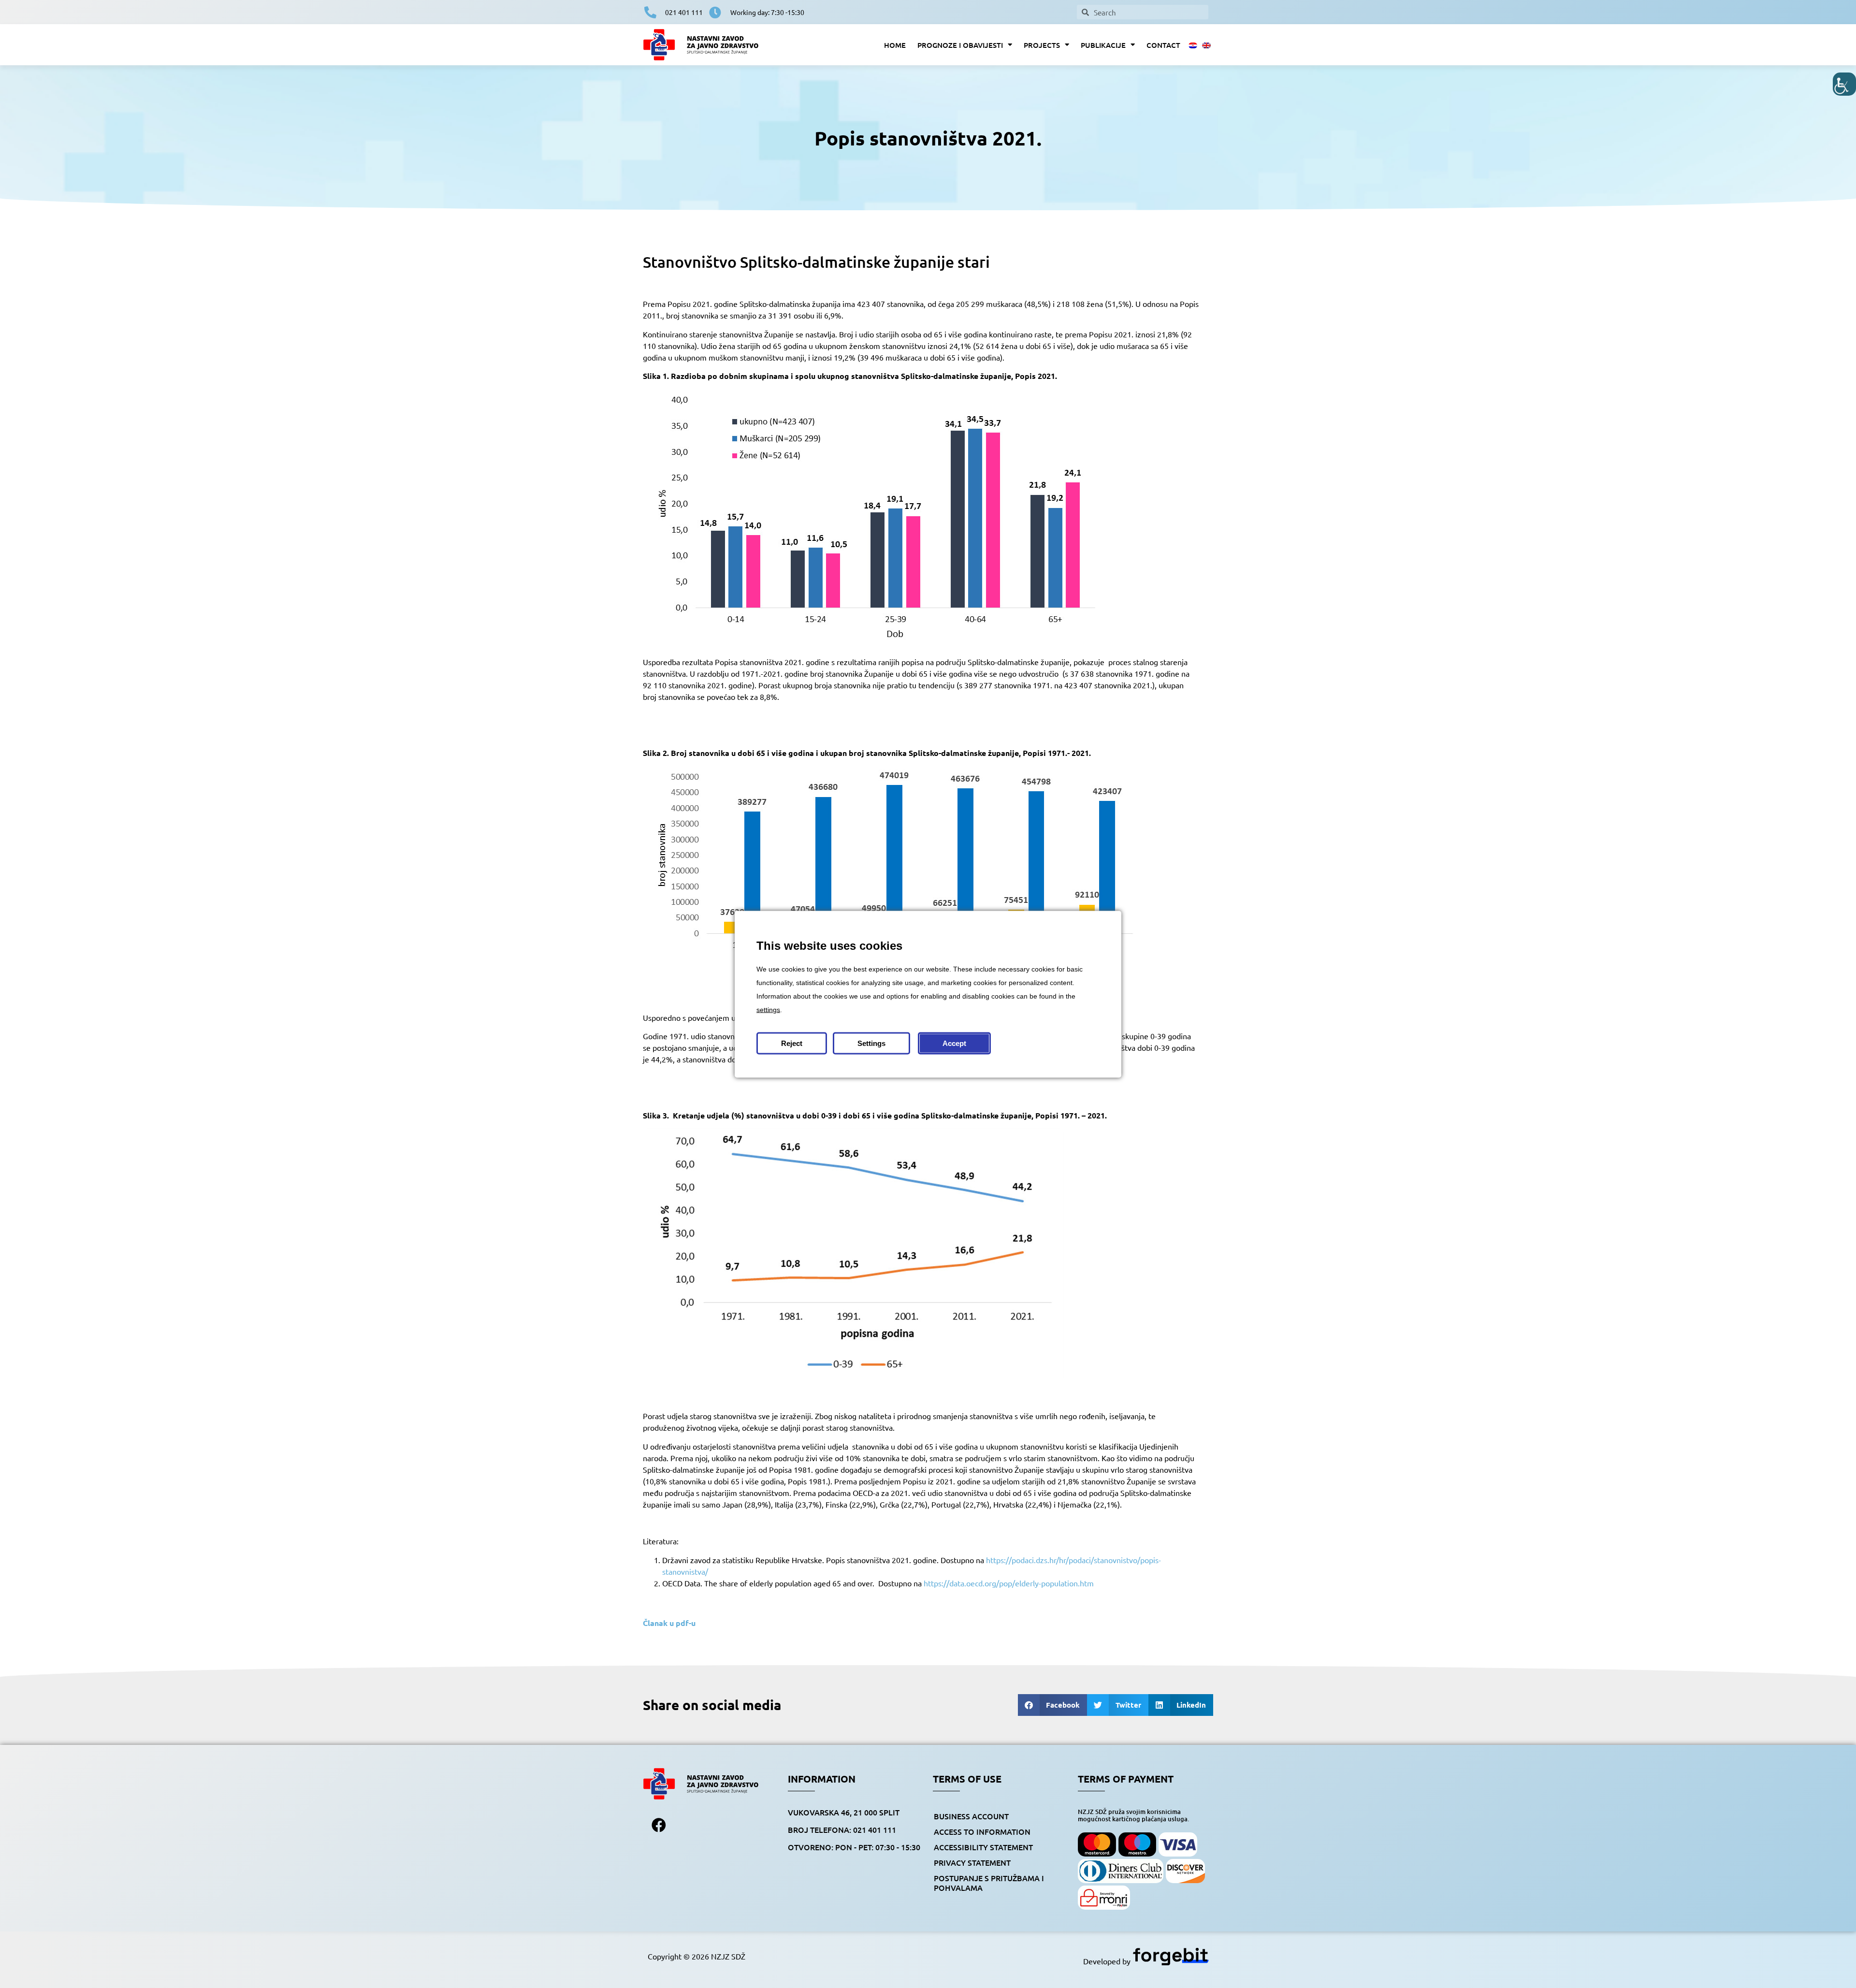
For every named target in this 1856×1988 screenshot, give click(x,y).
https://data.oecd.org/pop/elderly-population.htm (1009, 1583)
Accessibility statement (983, 1847)
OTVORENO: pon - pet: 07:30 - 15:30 (854, 1847)
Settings (871, 1043)
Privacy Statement (972, 1862)
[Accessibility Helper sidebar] (1844, 84)
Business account (971, 1816)
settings (768, 1009)
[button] (1053, 1705)
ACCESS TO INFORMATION (982, 1831)
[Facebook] (659, 1825)
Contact (1163, 45)
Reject (792, 1043)
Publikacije (1103, 45)
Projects (1042, 45)
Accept (954, 1043)
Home (895, 45)
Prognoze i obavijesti (960, 45)
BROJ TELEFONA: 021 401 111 (842, 1829)
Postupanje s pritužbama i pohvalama (989, 1883)
